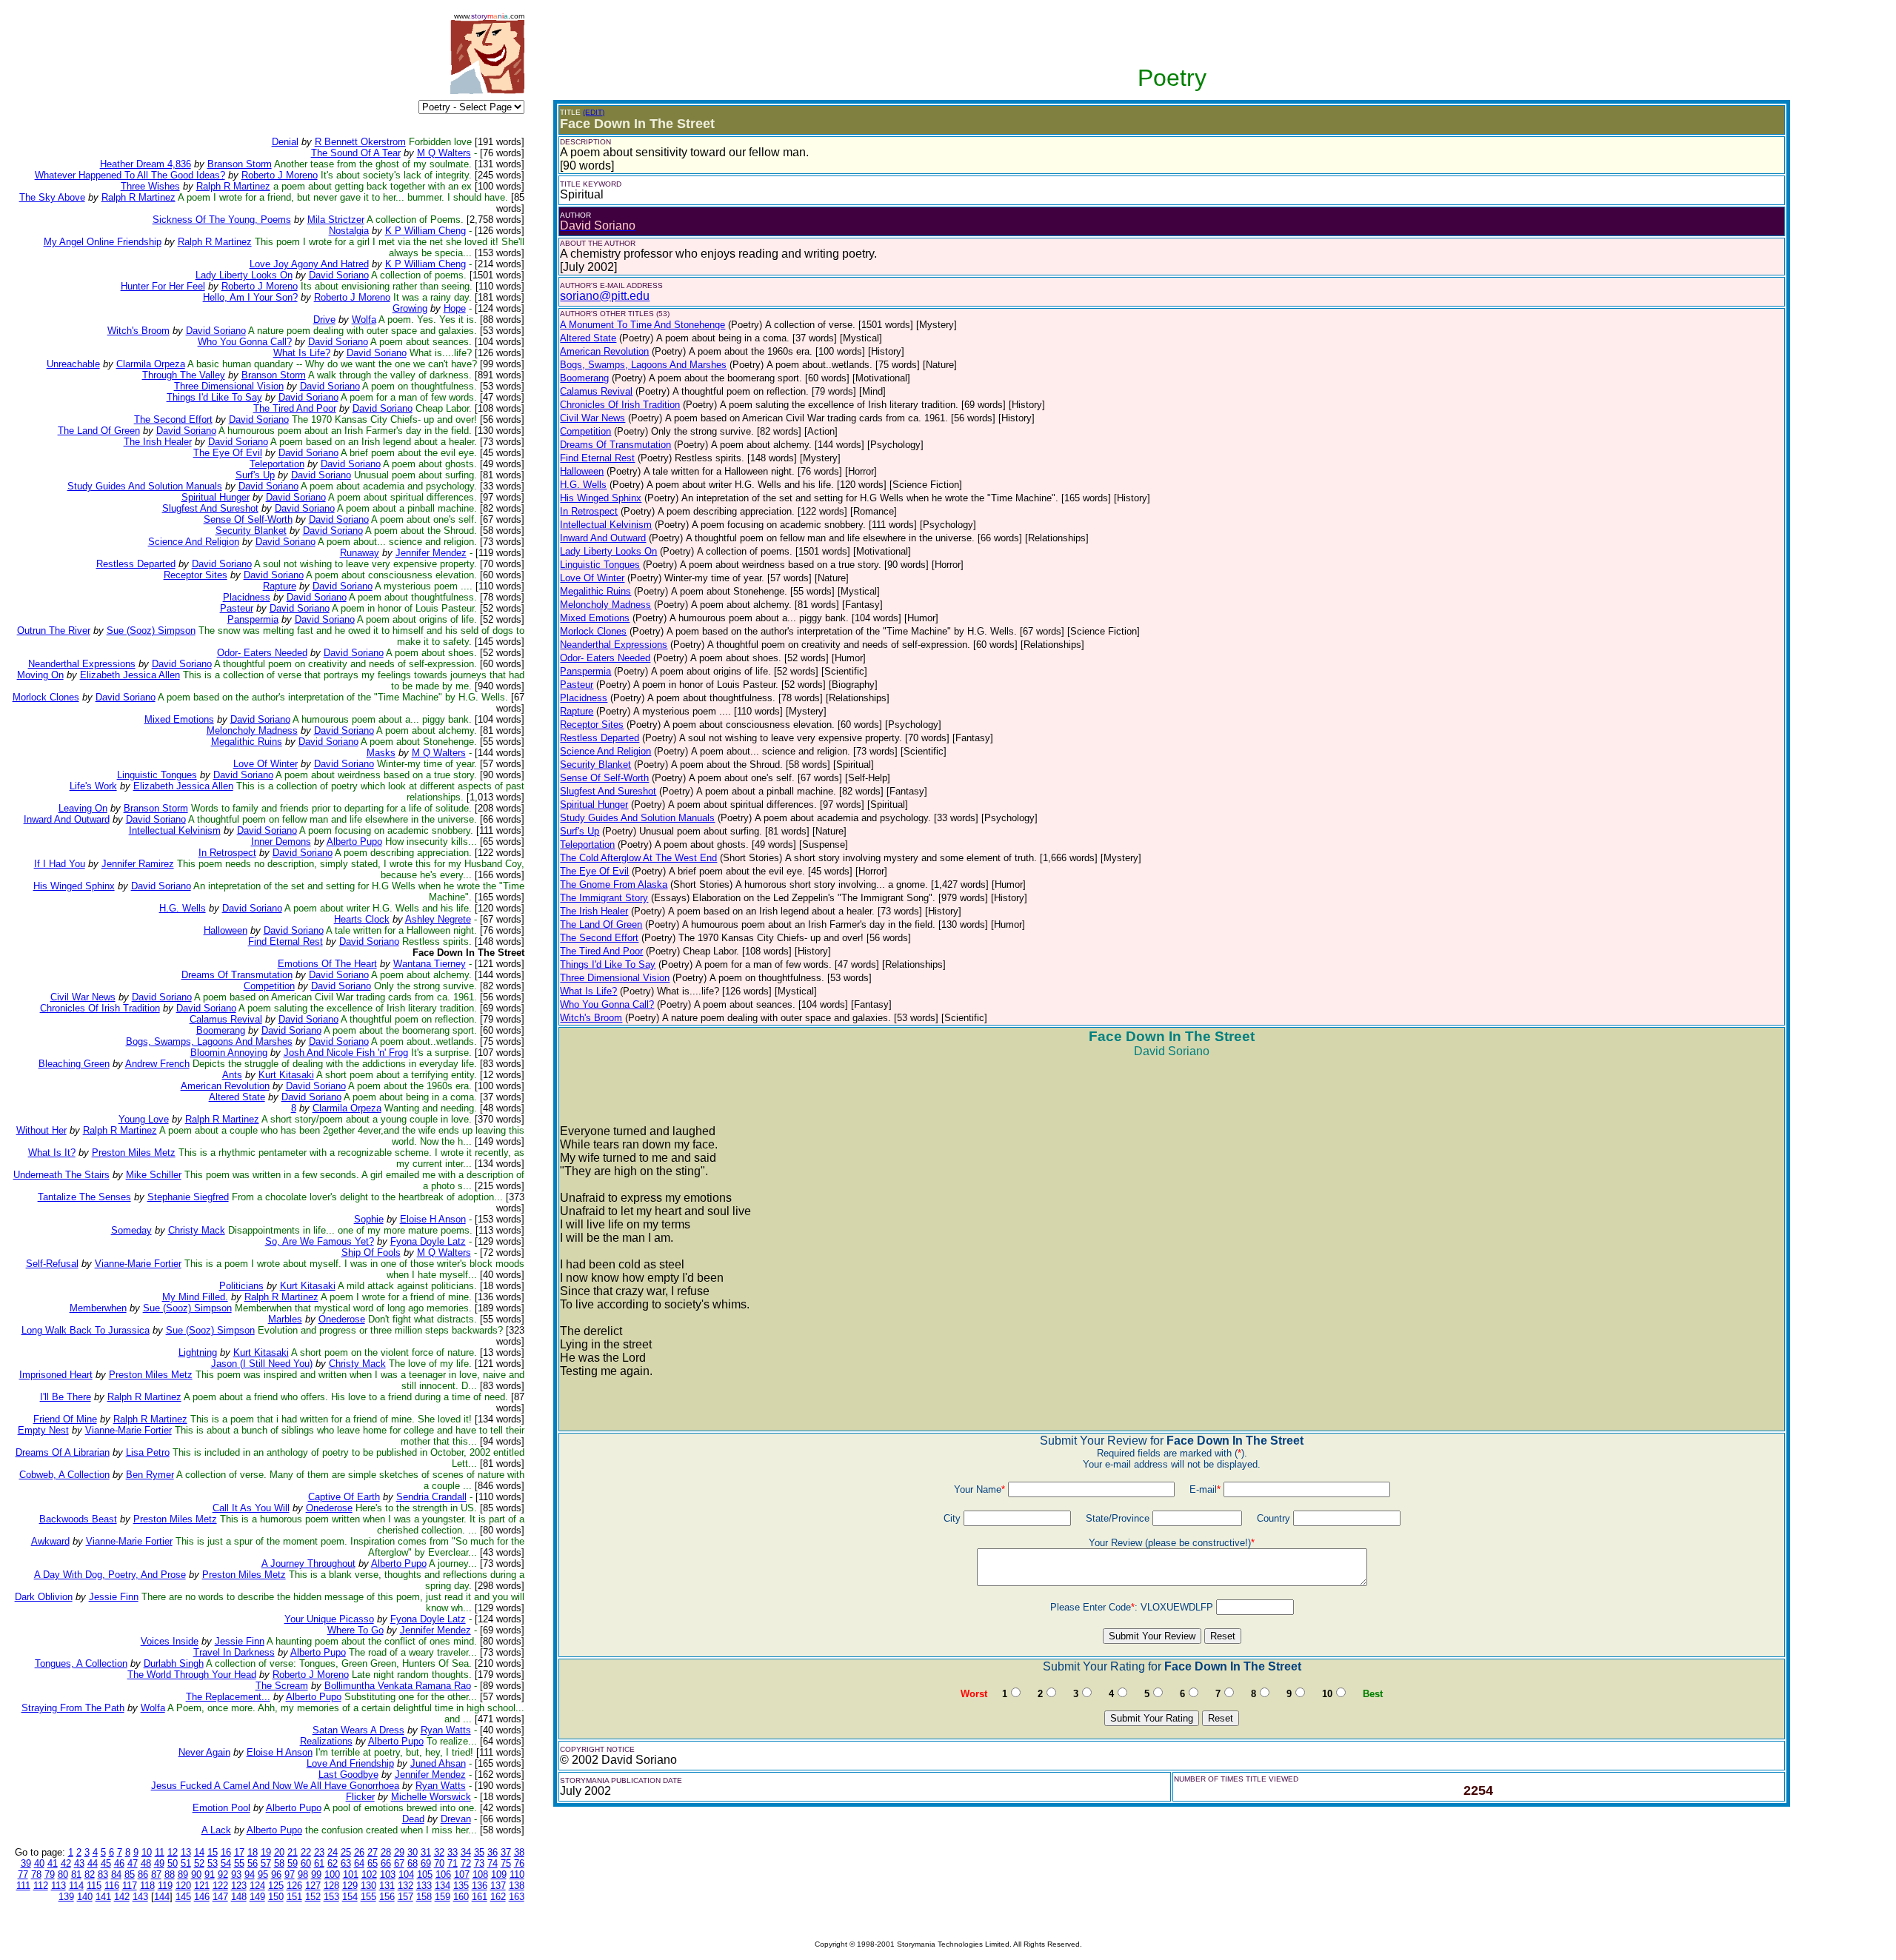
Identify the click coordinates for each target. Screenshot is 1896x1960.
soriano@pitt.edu (605, 296)
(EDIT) (594, 112)
